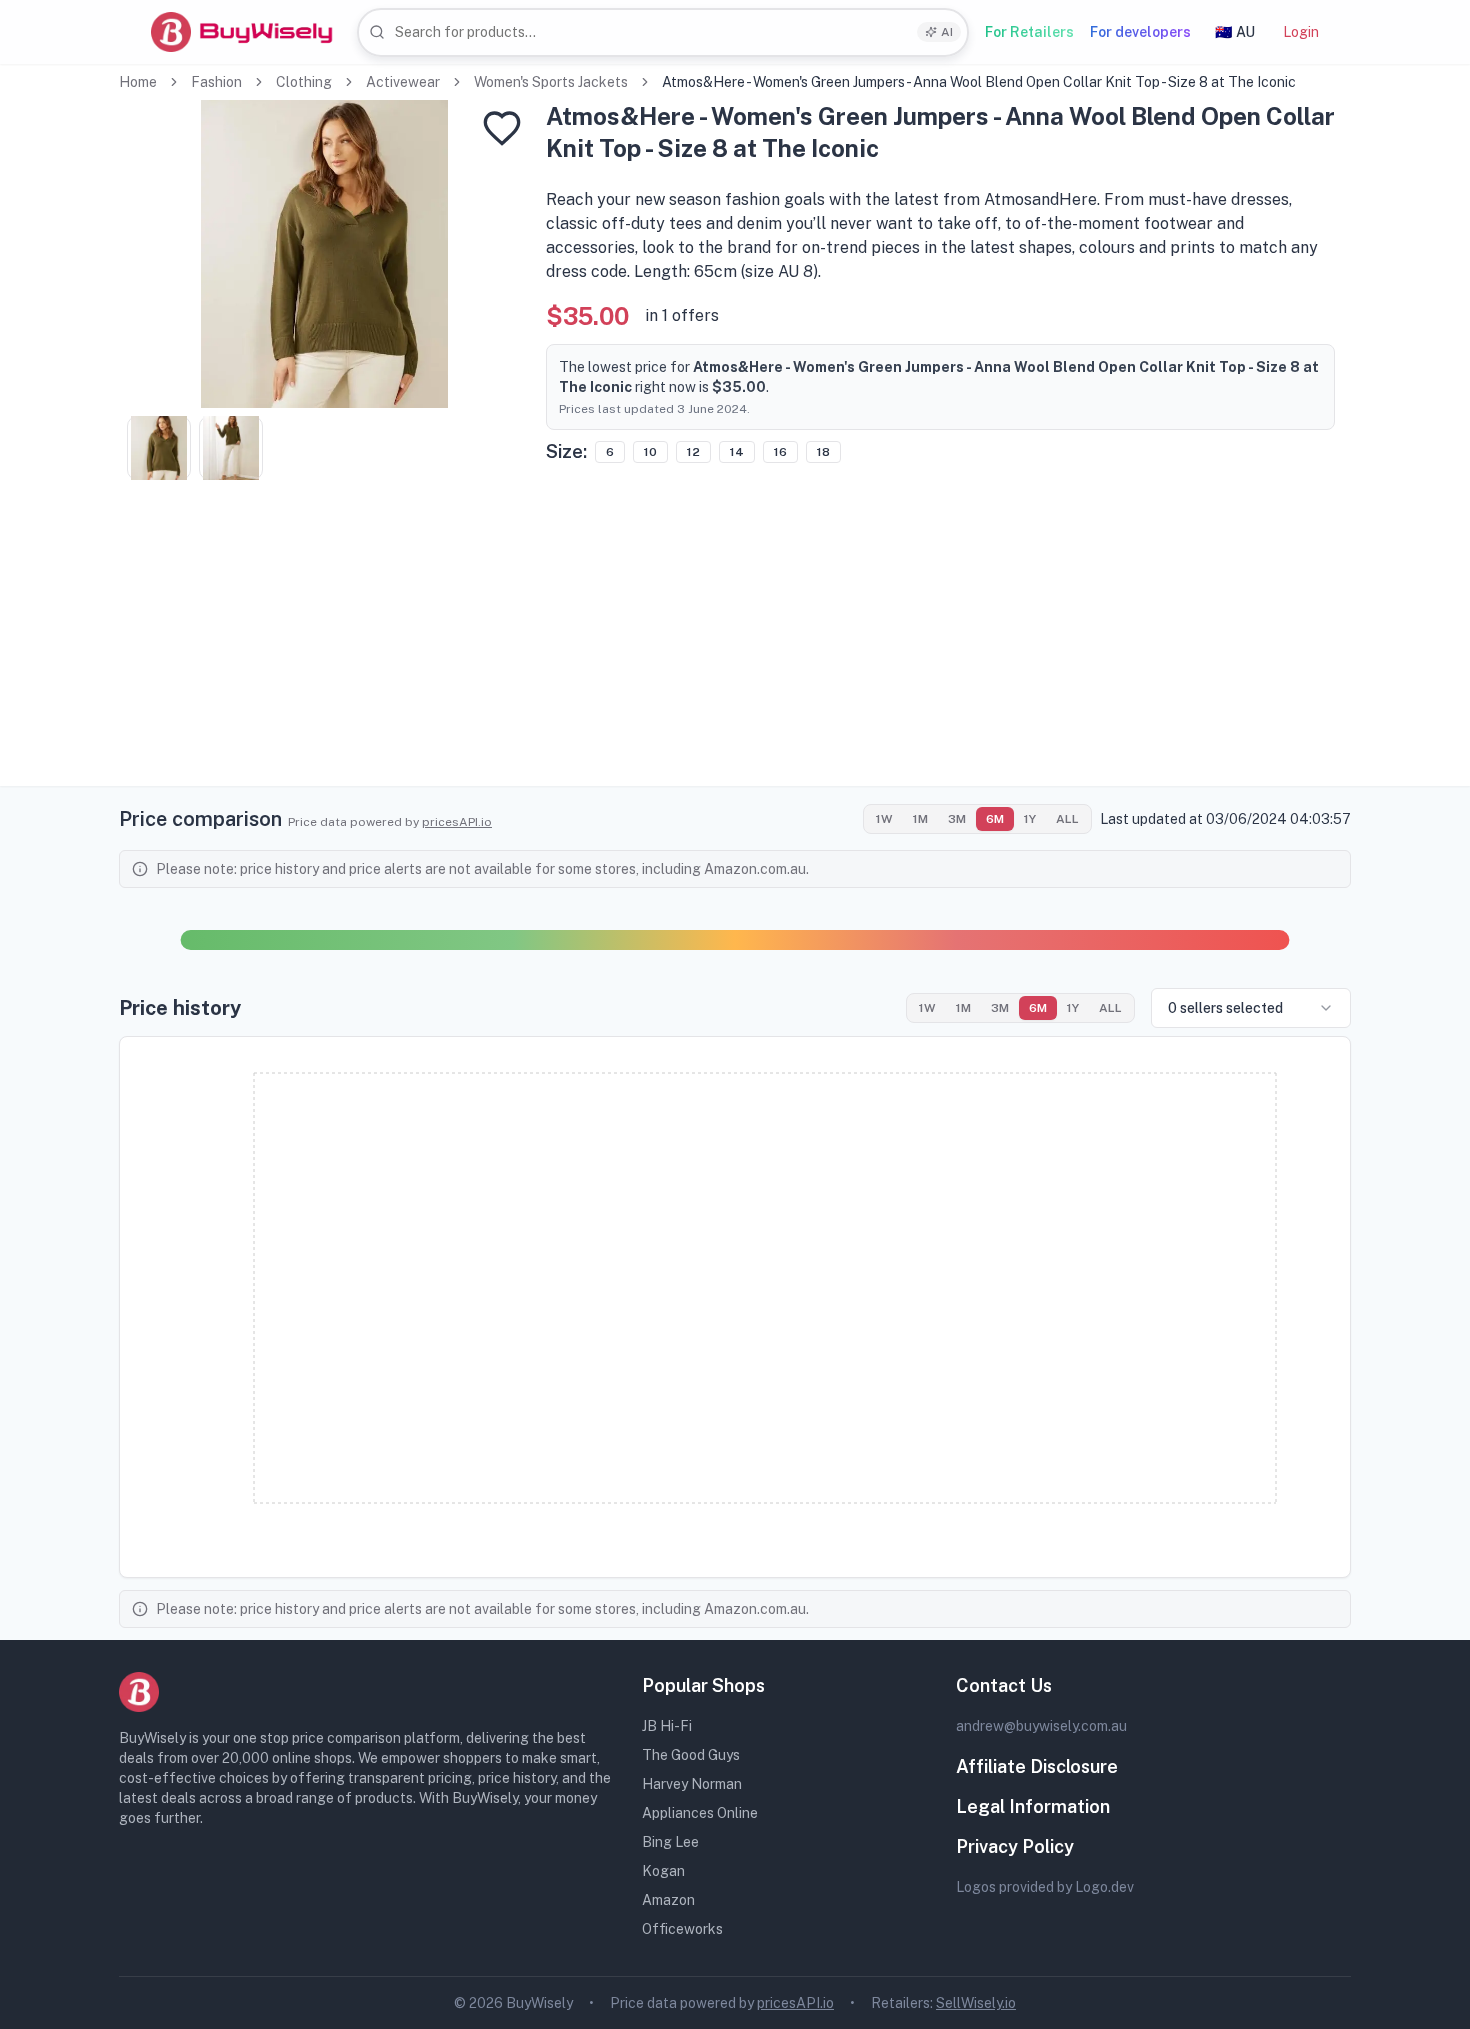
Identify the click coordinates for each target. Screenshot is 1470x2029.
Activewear (403, 82)
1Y (1030, 819)
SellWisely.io (976, 2003)
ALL (1067, 819)
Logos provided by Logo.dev (1045, 1887)
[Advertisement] (735, 646)
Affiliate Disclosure (1037, 1766)
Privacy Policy (1015, 1846)
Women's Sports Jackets (551, 82)
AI (947, 32)
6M (995, 819)
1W (884, 819)
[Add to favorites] (502, 128)
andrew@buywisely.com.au (1041, 1726)
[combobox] (663, 32)
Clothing (304, 82)
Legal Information (1033, 1806)
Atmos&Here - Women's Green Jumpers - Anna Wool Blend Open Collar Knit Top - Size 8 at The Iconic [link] (979, 82)
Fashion (216, 82)
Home (138, 82)
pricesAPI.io (457, 822)
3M (957, 819)
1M (920, 819)
